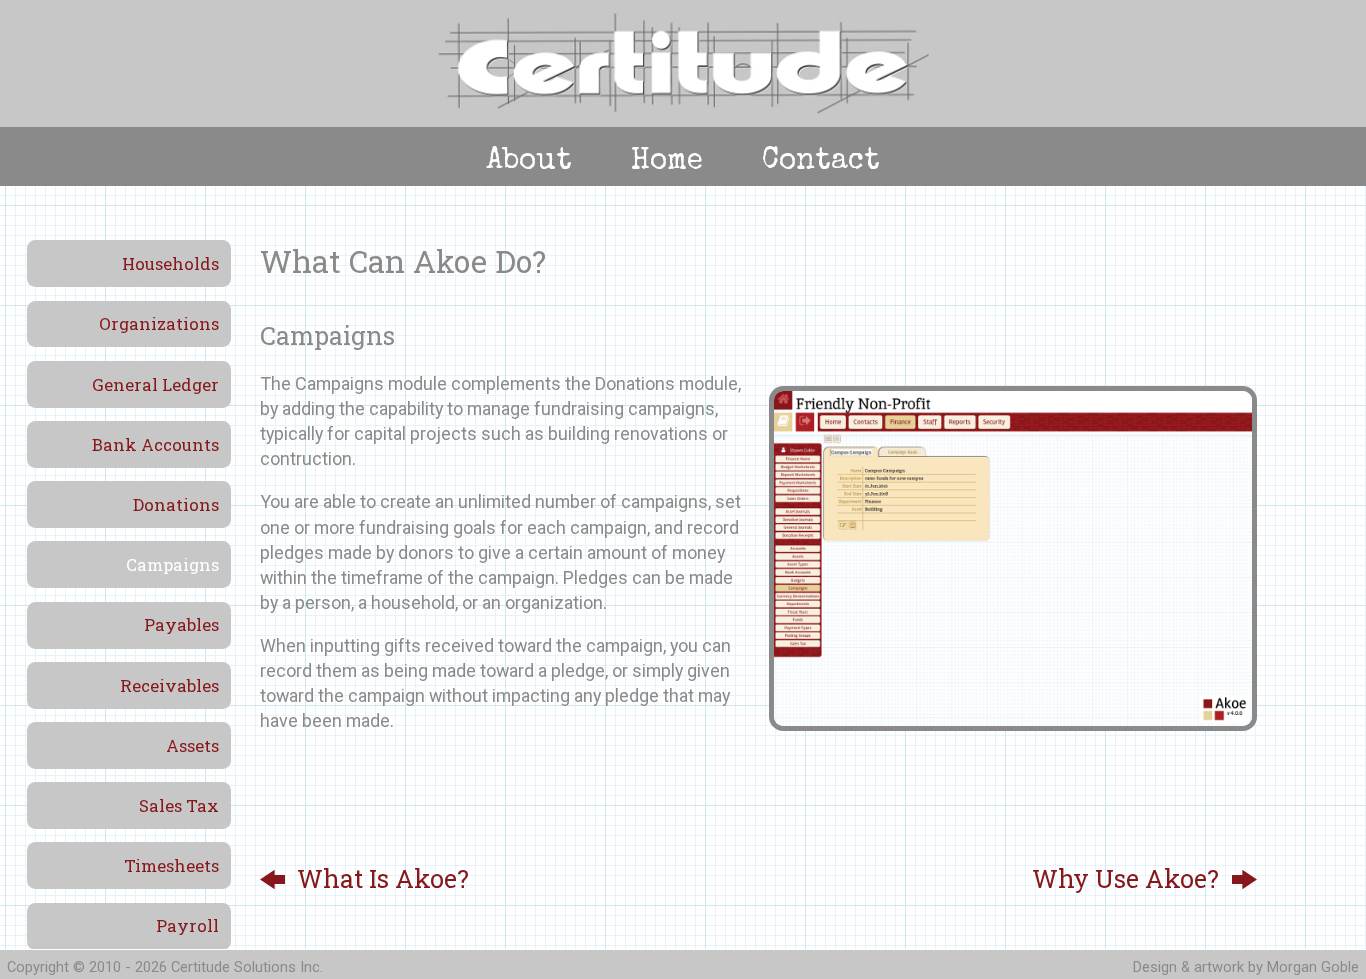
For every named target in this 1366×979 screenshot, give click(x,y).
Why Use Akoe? (1125, 878)
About (529, 162)
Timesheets (171, 865)
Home (667, 162)
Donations (176, 504)
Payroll (187, 925)
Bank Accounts (155, 444)
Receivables (169, 685)
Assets (192, 745)
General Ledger (155, 384)
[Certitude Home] (683, 110)
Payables (181, 624)
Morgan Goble (1313, 967)
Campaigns (172, 564)
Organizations (159, 323)
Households (170, 263)
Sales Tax (179, 805)
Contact (821, 162)
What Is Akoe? (383, 878)
